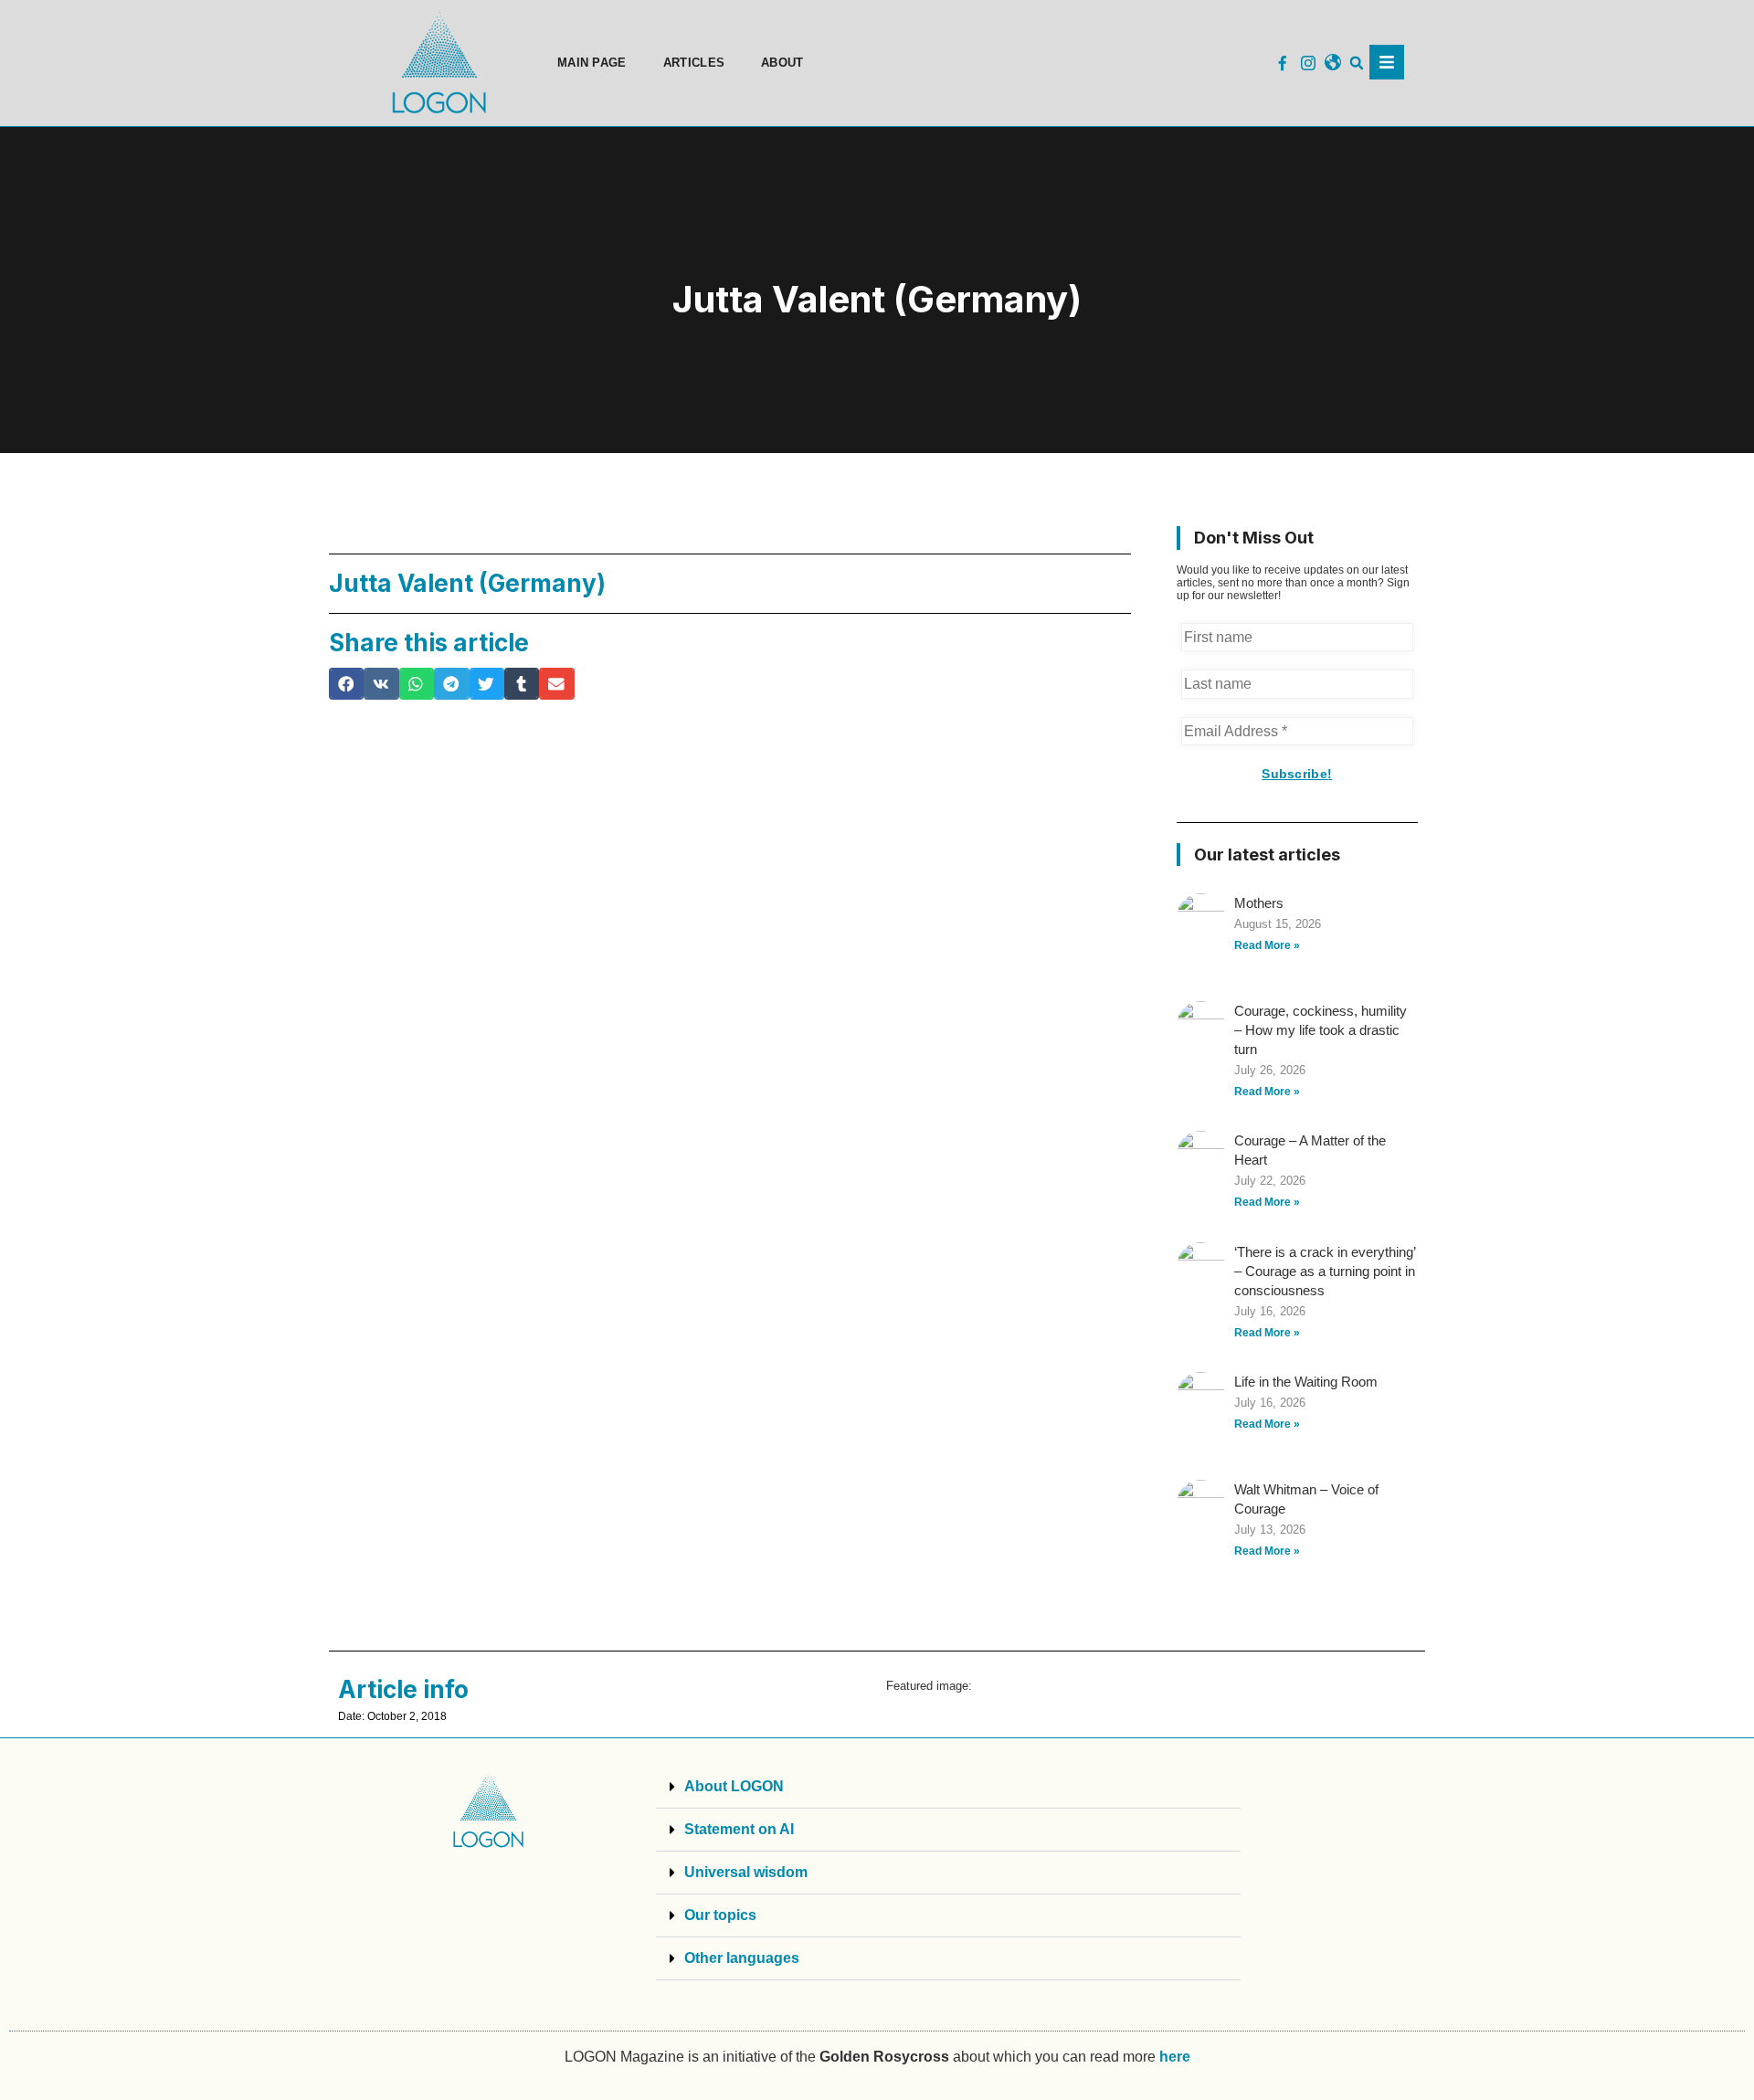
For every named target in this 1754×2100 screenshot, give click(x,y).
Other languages (742, 1958)
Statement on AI (739, 1829)
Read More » (1267, 945)
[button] (1357, 63)
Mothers (1259, 903)
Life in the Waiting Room (1306, 1382)
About (782, 63)
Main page (592, 63)
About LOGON (734, 1786)
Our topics (720, 1915)
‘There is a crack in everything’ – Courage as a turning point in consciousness (1325, 1271)
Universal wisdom (746, 1872)
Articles (694, 63)
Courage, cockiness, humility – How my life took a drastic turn (1321, 1030)
